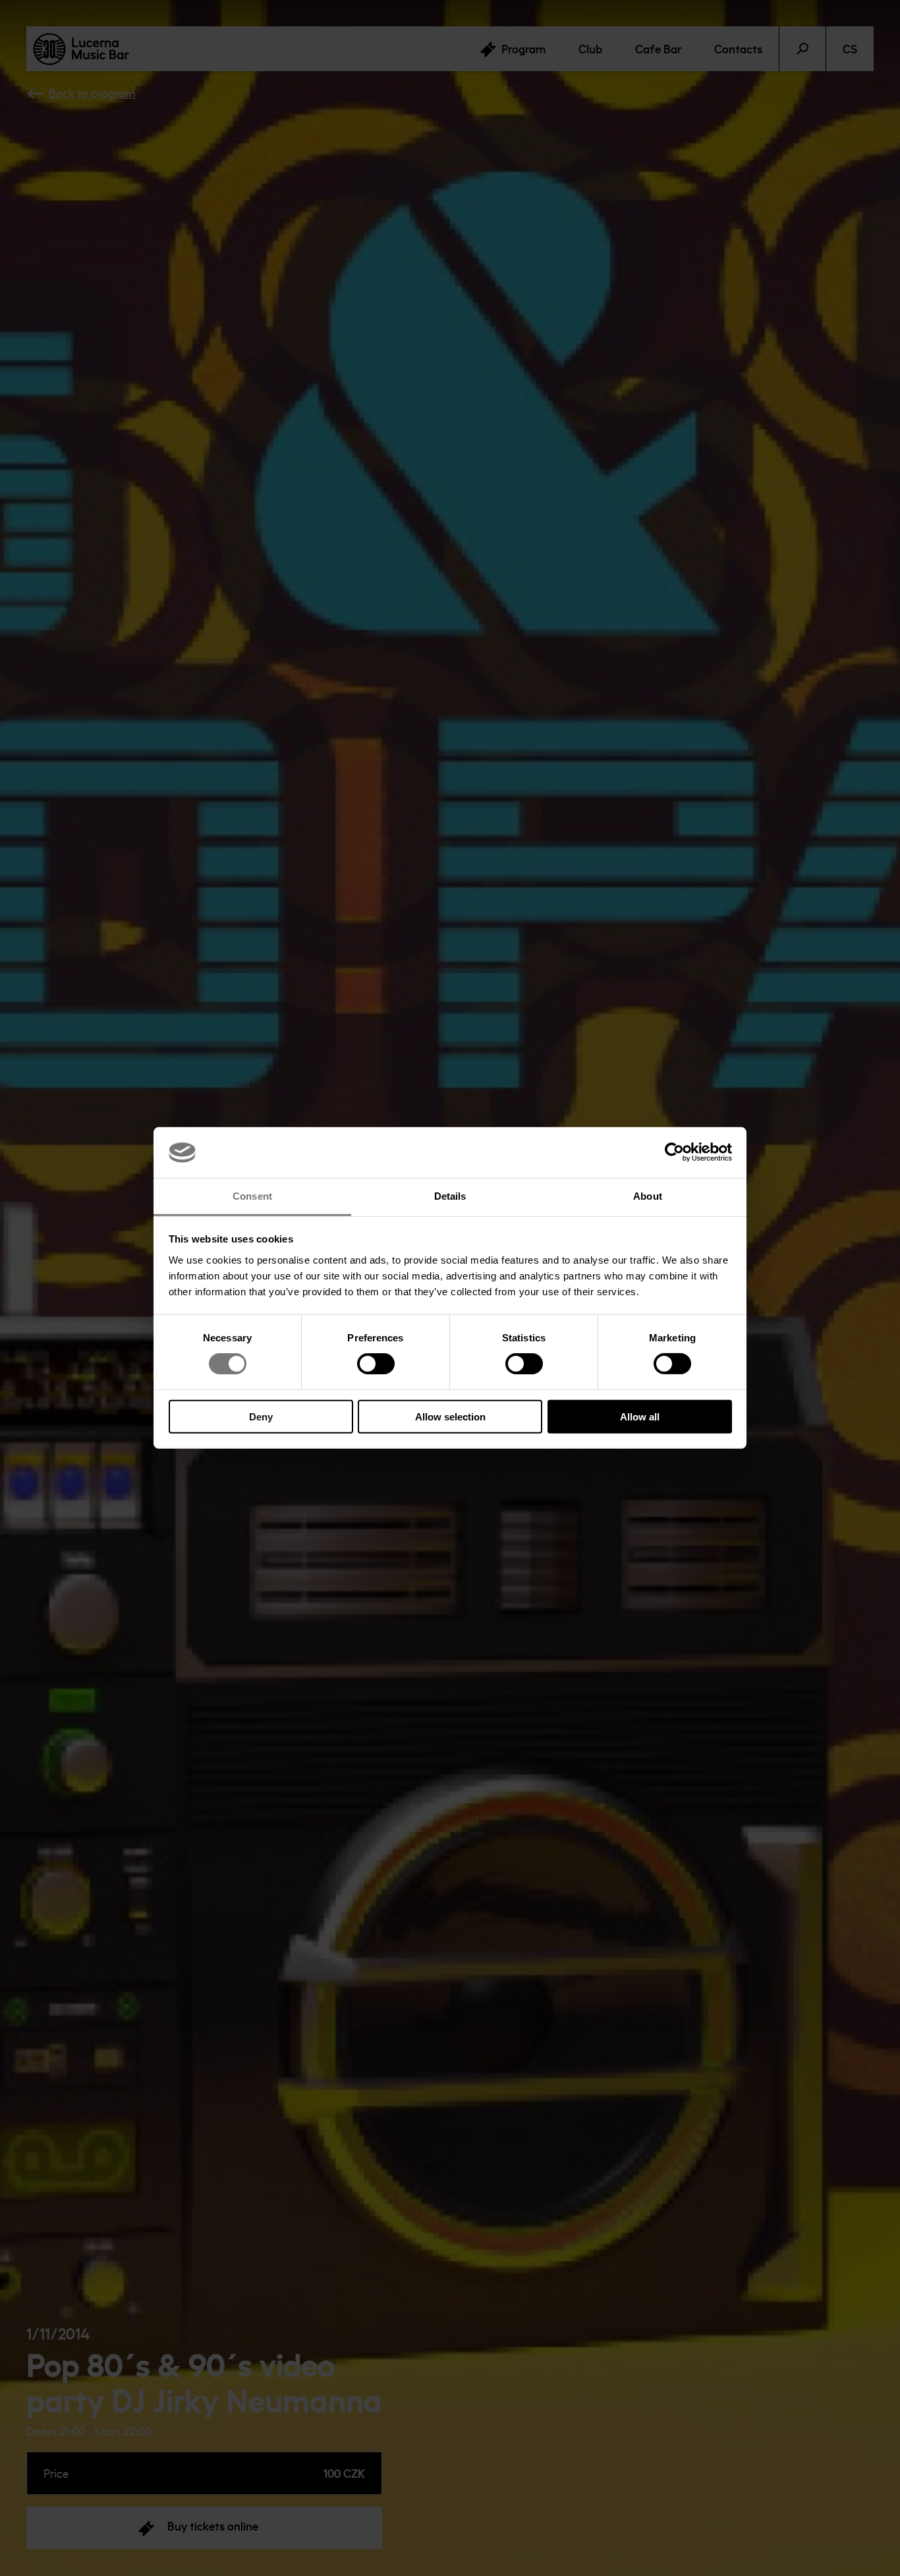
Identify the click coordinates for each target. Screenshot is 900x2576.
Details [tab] (450, 1196)
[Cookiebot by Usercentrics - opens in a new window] (674, 1152)
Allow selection (450, 1416)
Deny (261, 1416)
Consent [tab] (252, 1196)
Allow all (640, 1416)
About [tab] (648, 1196)
